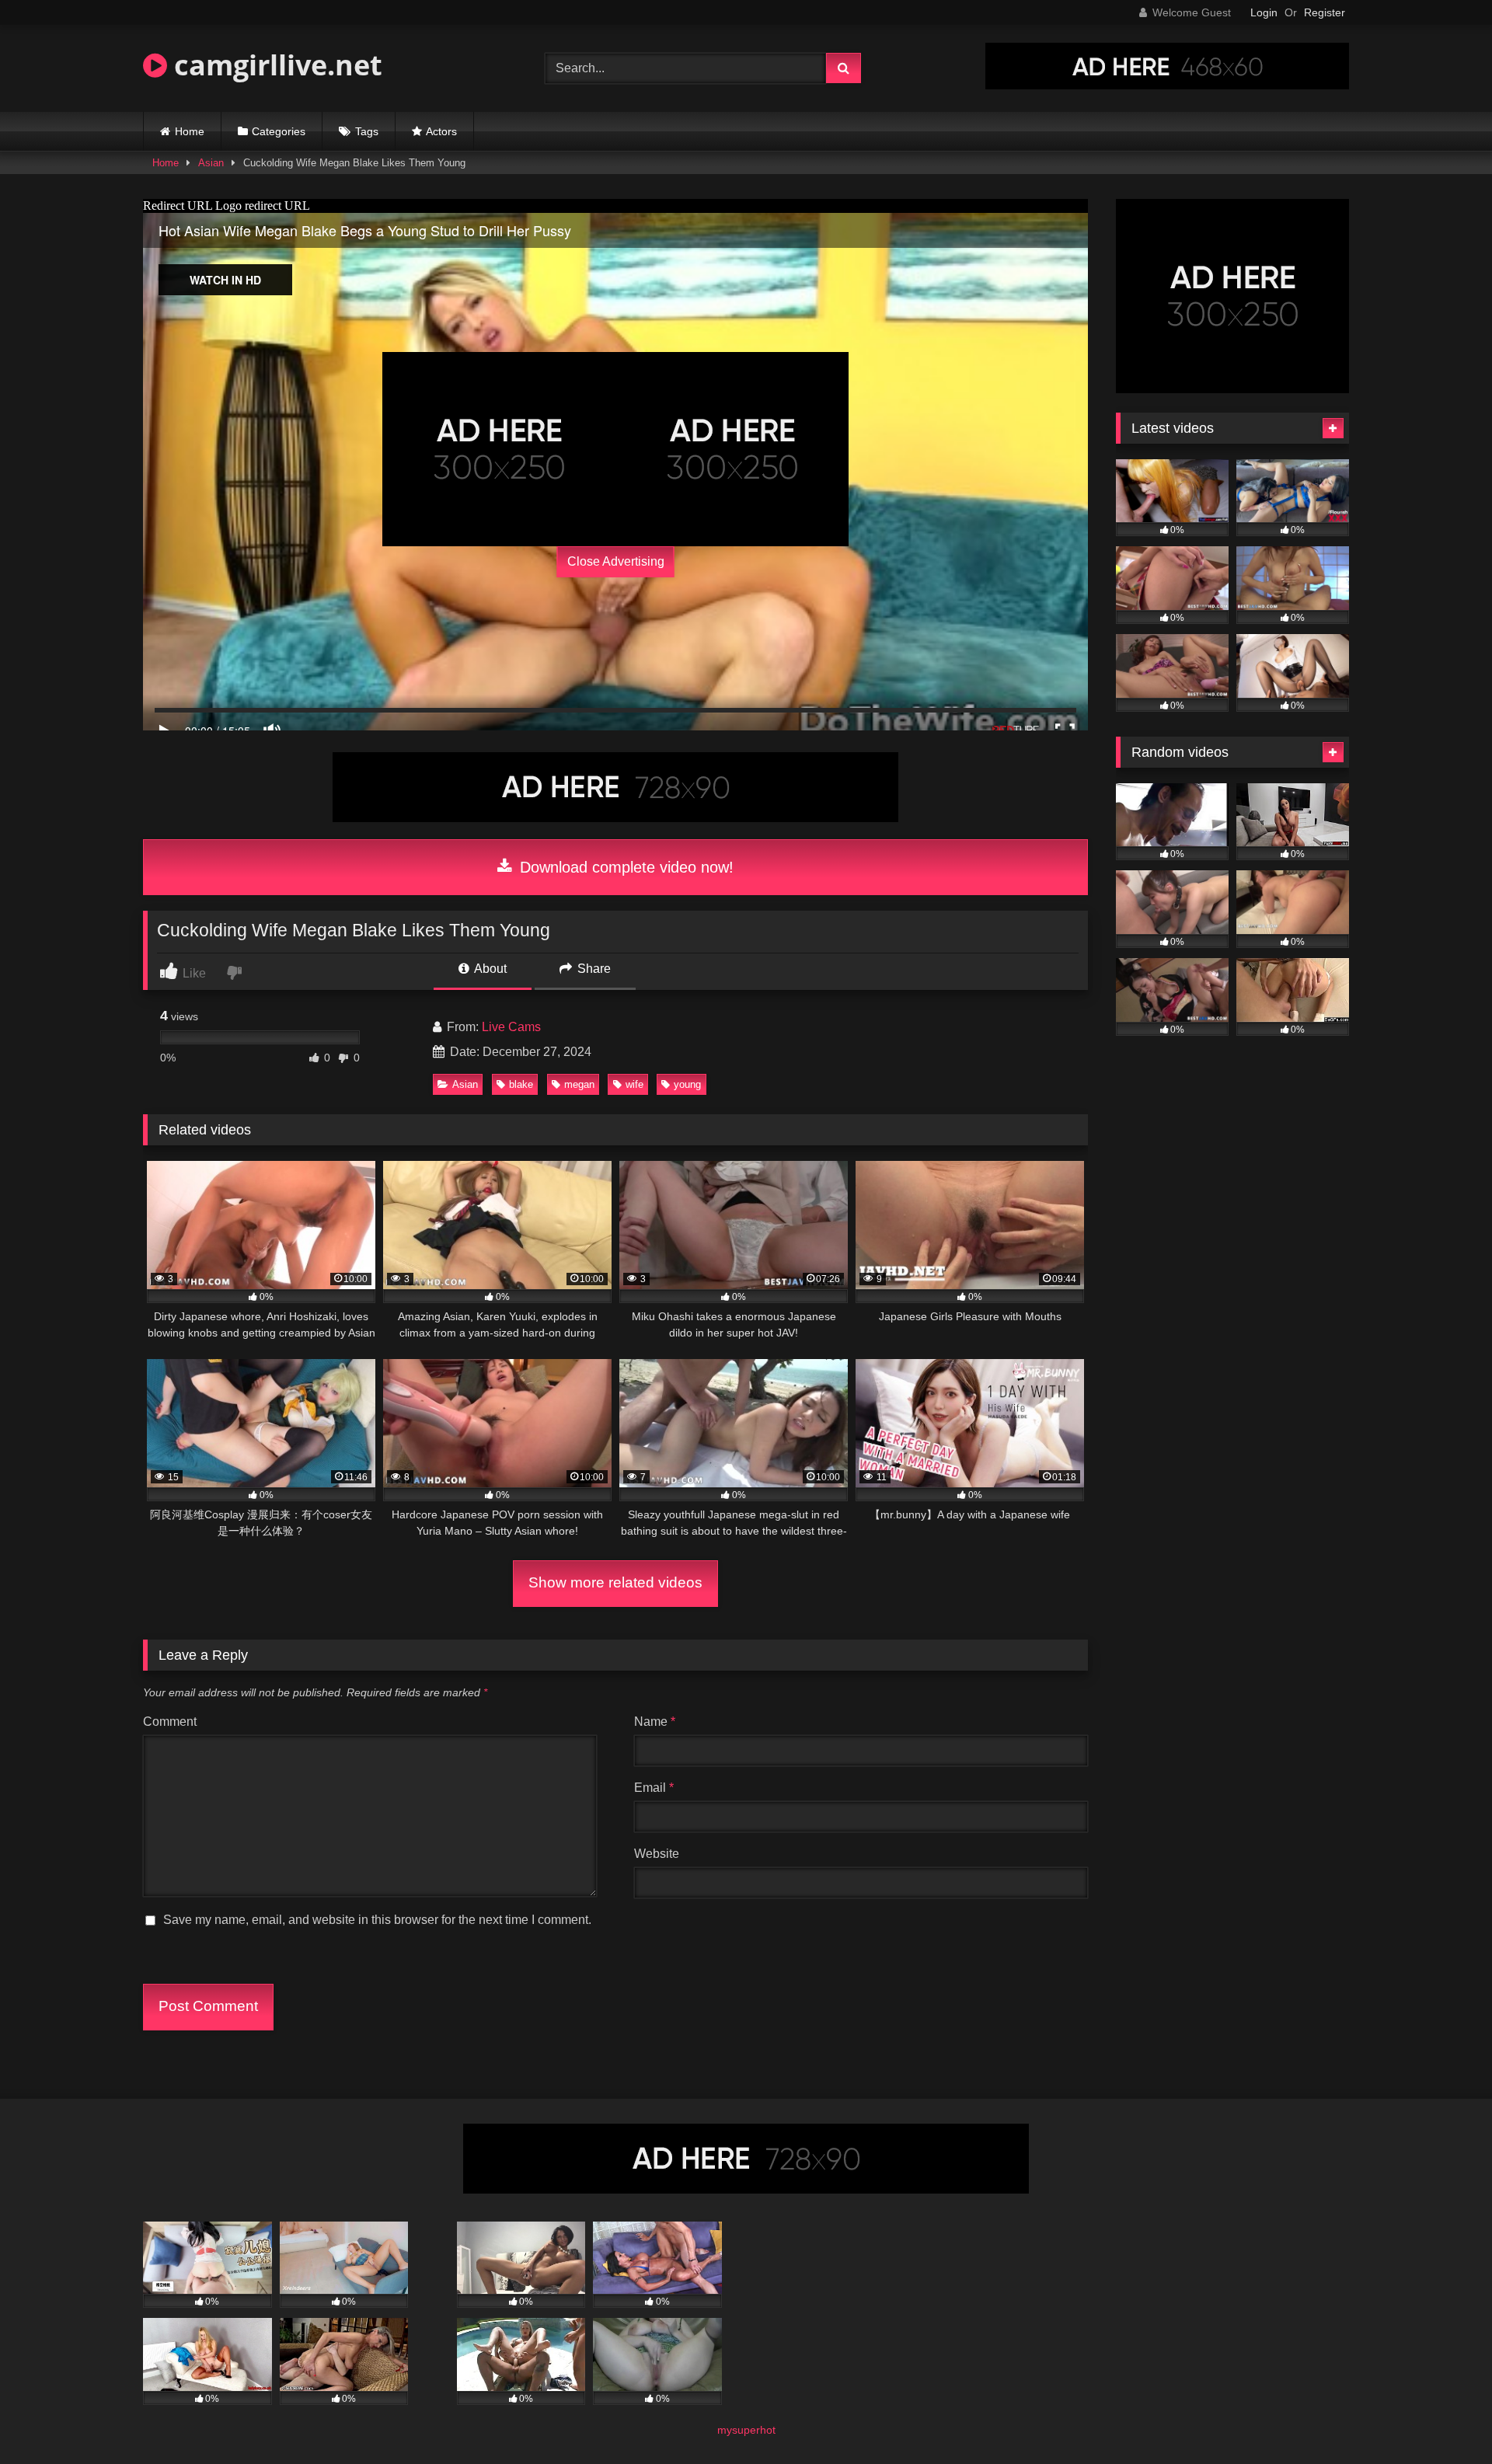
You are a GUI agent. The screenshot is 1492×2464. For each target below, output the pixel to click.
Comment (170, 1722)
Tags (367, 131)
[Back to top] (1444, 2418)
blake (521, 1084)
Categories (279, 131)
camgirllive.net (275, 65)
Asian (211, 163)
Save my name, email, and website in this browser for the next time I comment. (377, 1920)
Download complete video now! (624, 867)
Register (1325, 12)
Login (1264, 12)
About (489, 969)
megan (579, 1084)
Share (593, 969)
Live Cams (511, 1027)
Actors (441, 131)
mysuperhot (746, 2430)
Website (657, 1854)
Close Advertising (616, 561)
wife (634, 1084)
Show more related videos (615, 1582)
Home (190, 131)
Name (655, 1722)
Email (654, 1788)
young (687, 1084)
